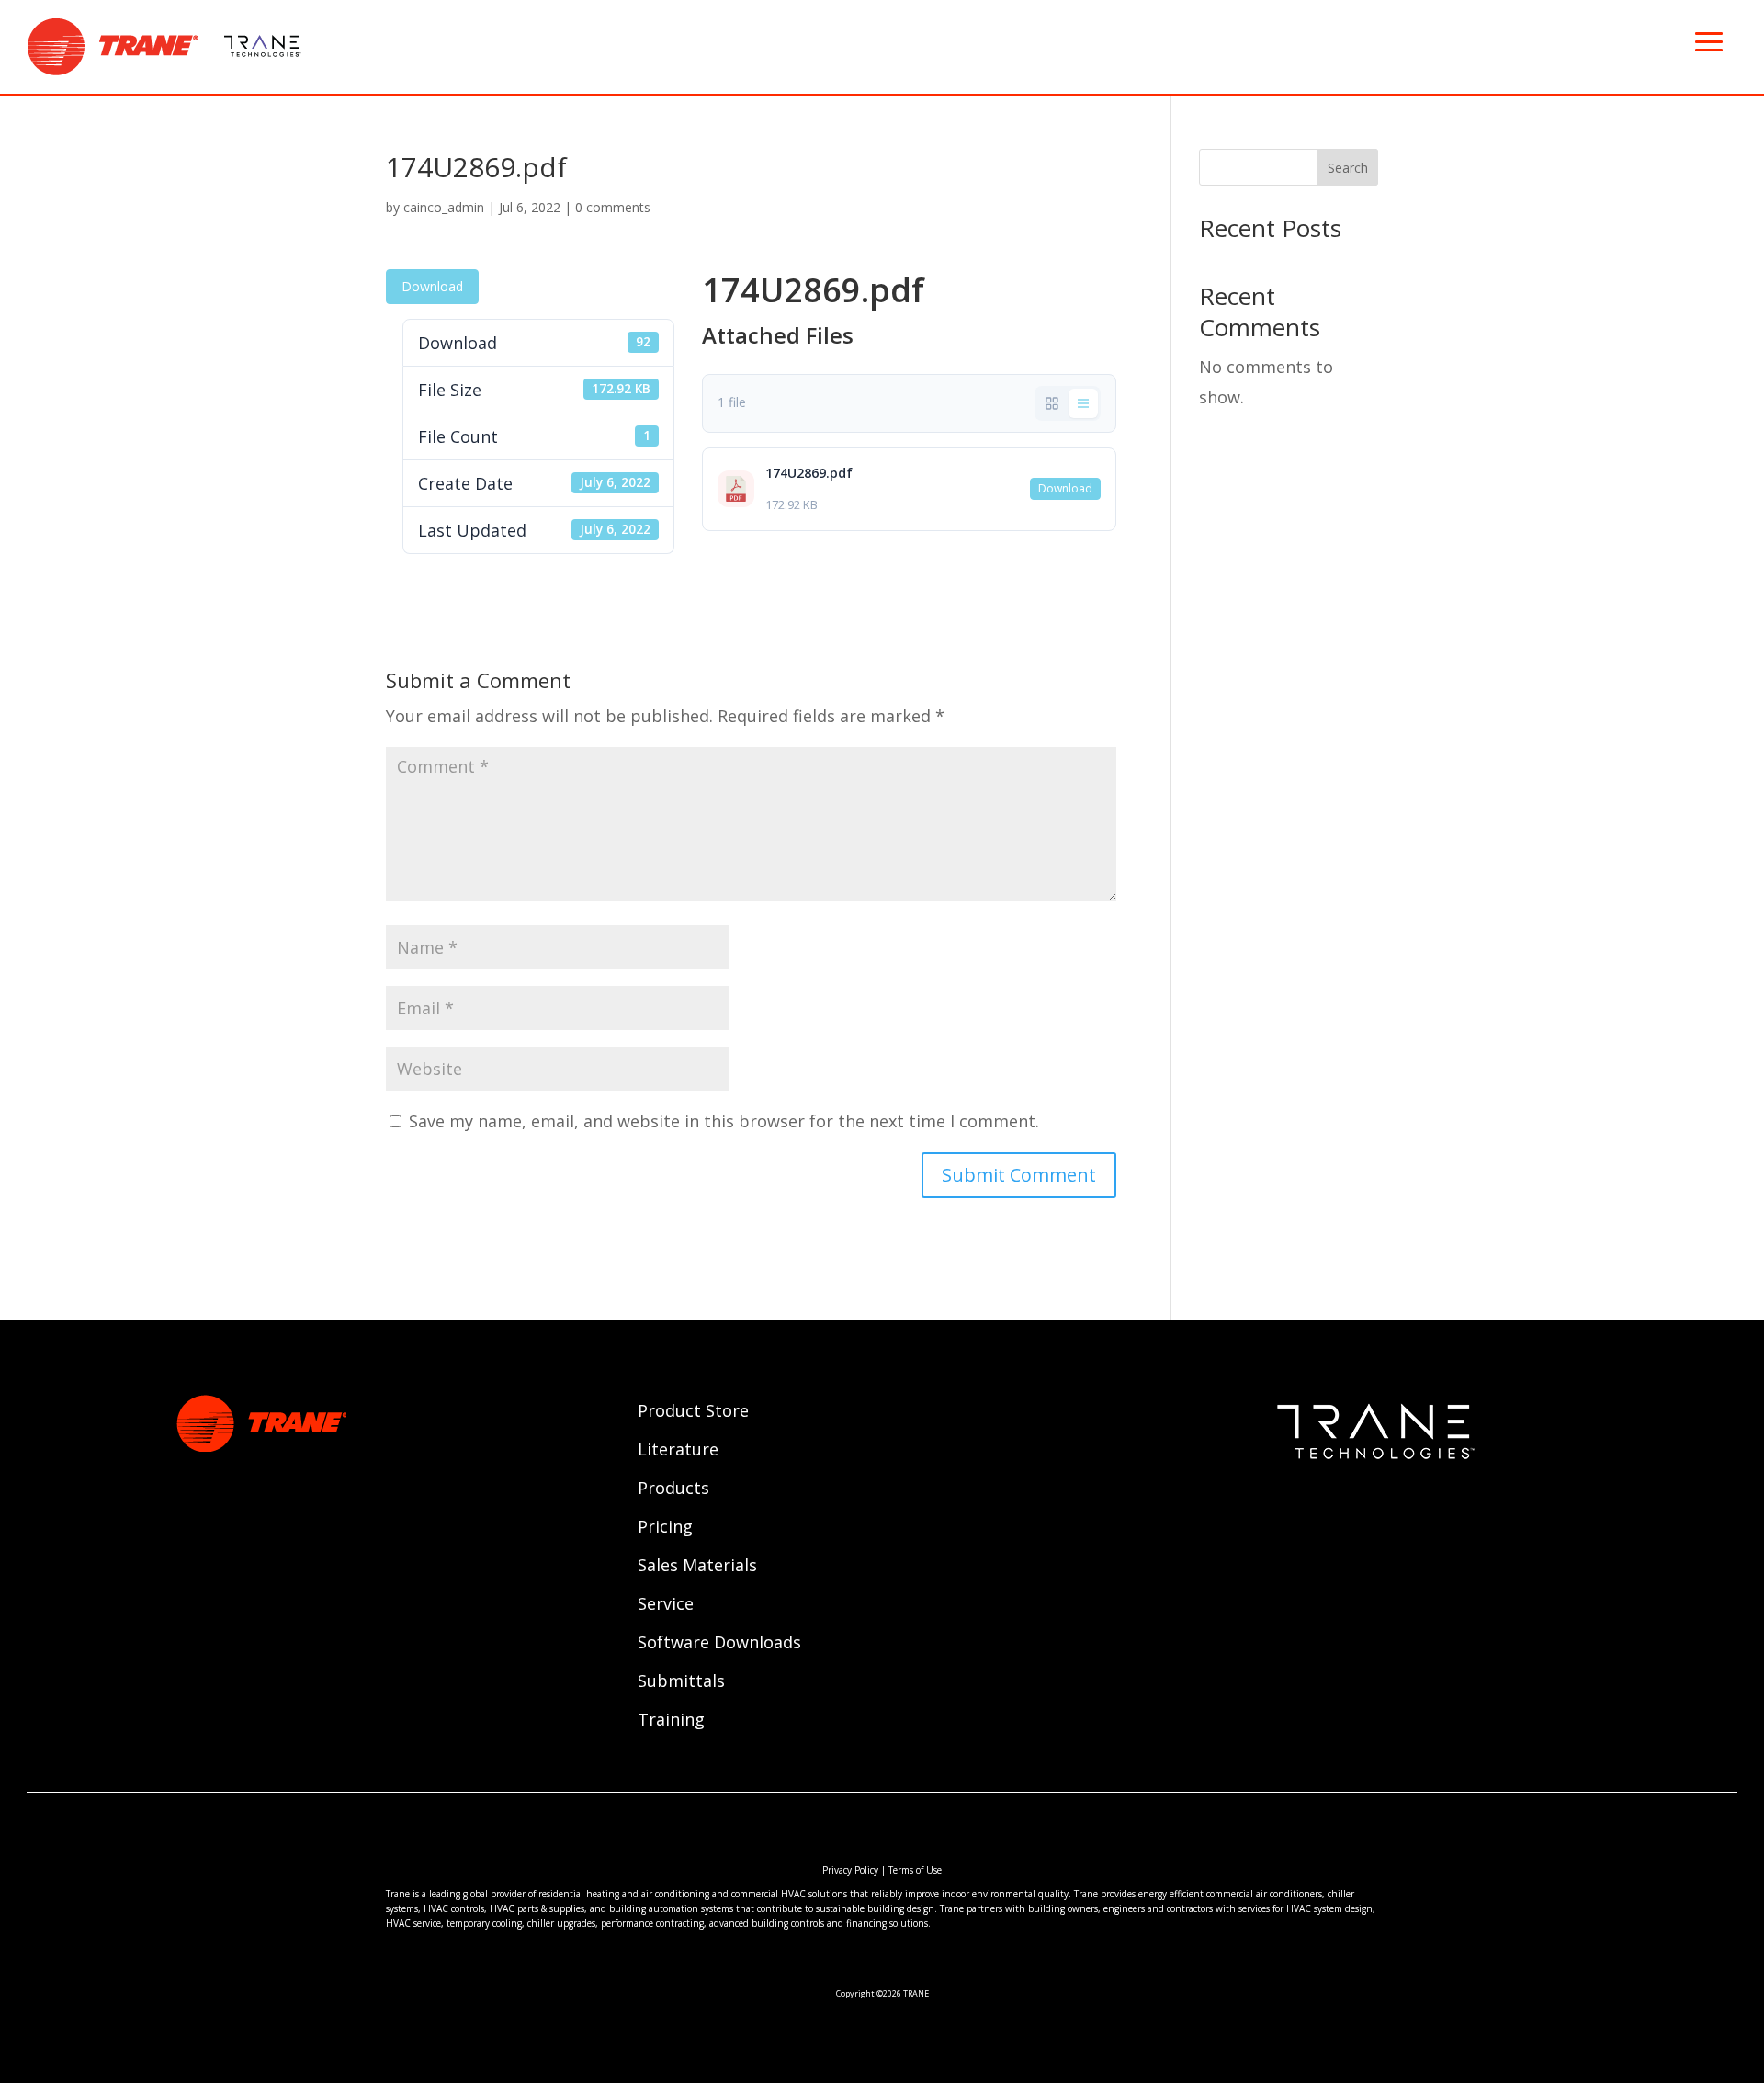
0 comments (613, 207)
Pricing (665, 1528)
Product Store (693, 1413)
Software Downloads (719, 1644)
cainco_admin (444, 207)
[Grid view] (1052, 403)
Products (673, 1490)
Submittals (681, 1683)
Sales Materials (697, 1567)
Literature (678, 1451)
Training (671, 1721)
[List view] (1083, 403)
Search (1348, 168)
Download (432, 286)
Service (666, 1606)
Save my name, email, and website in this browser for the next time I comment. (724, 1121)
